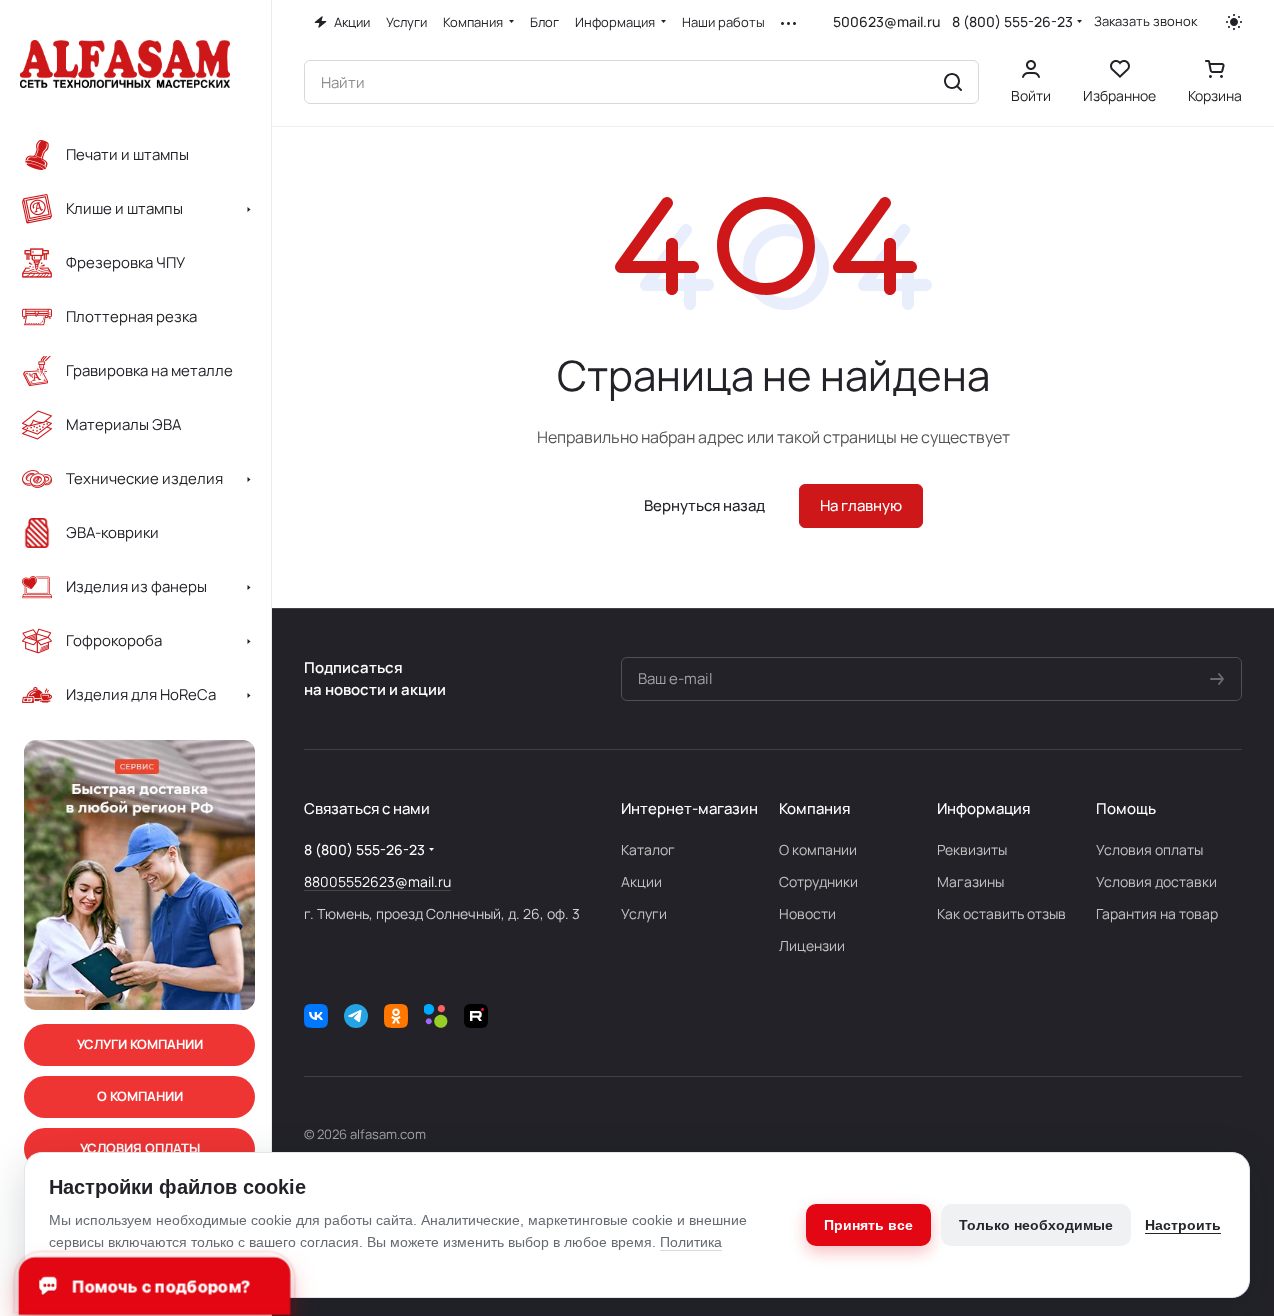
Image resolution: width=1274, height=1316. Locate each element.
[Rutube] (476, 1016)
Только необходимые (1036, 1225)
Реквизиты (972, 849)
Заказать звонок (1145, 21)
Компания (814, 808)
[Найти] (953, 82)
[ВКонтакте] (316, 1016)
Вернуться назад (704, 505)
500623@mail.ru (886, 21)
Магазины (970, 881)
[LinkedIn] (436, 1016)
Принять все (868, 1225)
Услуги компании (140, 1044)
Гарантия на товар (1157, 913)
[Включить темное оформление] (1234, 22)
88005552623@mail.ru (377, 881)
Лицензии (812, 945)
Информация (983, 808)
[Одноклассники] (396, 1016)
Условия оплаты (1149, 849)
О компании (818, 849)
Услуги (644, 913)
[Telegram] (356, 1016)
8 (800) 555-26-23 (1012, 21)
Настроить (1183, 1225)
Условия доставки (1156, 881)
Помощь (1126, 808)
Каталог (648, 849)
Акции (641, 881)
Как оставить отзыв (1001, 913)
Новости (807, 913)
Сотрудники (818, 881)
